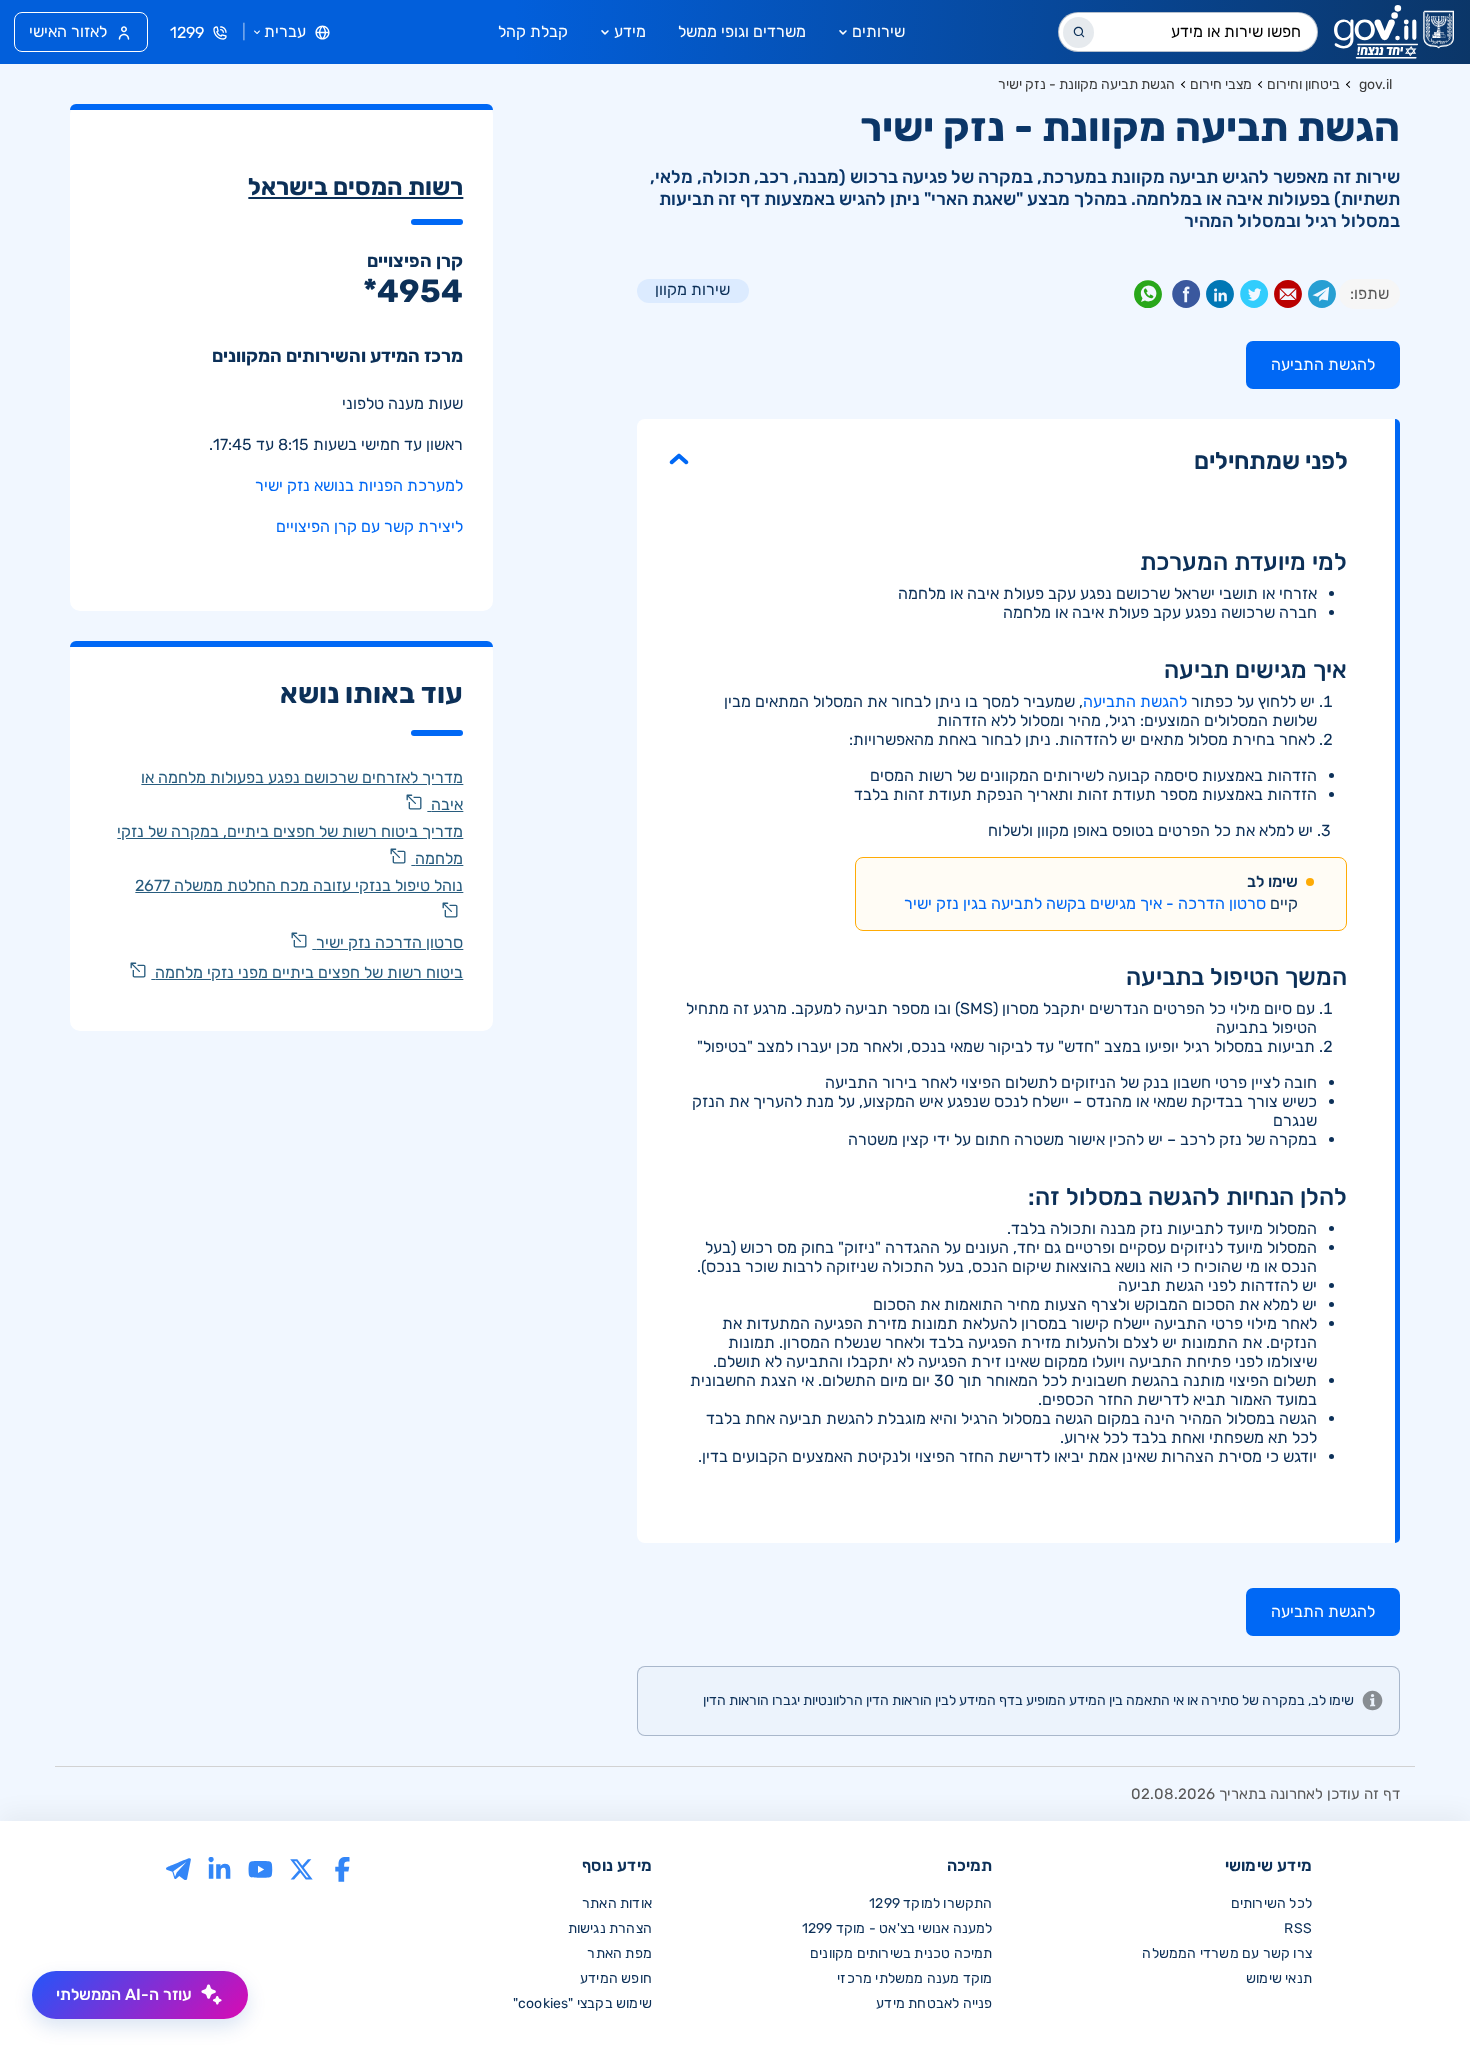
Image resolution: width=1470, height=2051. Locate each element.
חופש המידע (616, 1978)
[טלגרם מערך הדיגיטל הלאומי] (178, 1867)
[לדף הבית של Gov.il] (1394, 32)
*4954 (413, 291)
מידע (630, 31)
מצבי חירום (1221, 84)
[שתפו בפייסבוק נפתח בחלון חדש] (1186, 298)
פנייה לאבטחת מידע (934, 2003)
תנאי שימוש (1279, 1978)
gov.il (1375, 84)
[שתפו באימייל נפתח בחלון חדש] (1288, 298)
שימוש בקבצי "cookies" (582, 2003)
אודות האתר (617, 1903)
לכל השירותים (1271, 1903)
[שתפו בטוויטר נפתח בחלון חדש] (1254, 298)
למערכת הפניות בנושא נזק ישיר (359, 485)
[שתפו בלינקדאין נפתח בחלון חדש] (1220, 298)
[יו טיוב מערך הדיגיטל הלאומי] (260, 1867)
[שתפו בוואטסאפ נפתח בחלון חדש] (1148, 298)
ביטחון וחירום (1303, 84)
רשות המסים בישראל (355, 187)
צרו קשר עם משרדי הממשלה (1227, 1953)
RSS (1298, 1928)
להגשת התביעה (1135, 701)
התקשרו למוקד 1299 (930, 1903)
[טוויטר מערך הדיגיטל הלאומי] (301, 1867)
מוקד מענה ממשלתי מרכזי (914, 1978)
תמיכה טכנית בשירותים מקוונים (901, 1953)
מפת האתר (619, 1953)
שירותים (878, 31)
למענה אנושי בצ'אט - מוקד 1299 (897, 1928)
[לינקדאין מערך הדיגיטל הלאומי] (219, 1867)
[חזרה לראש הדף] (1413, 1994)
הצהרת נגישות (610, 1928)
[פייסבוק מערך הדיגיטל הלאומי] (342, 1867)
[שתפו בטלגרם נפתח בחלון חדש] (1322, 298)
